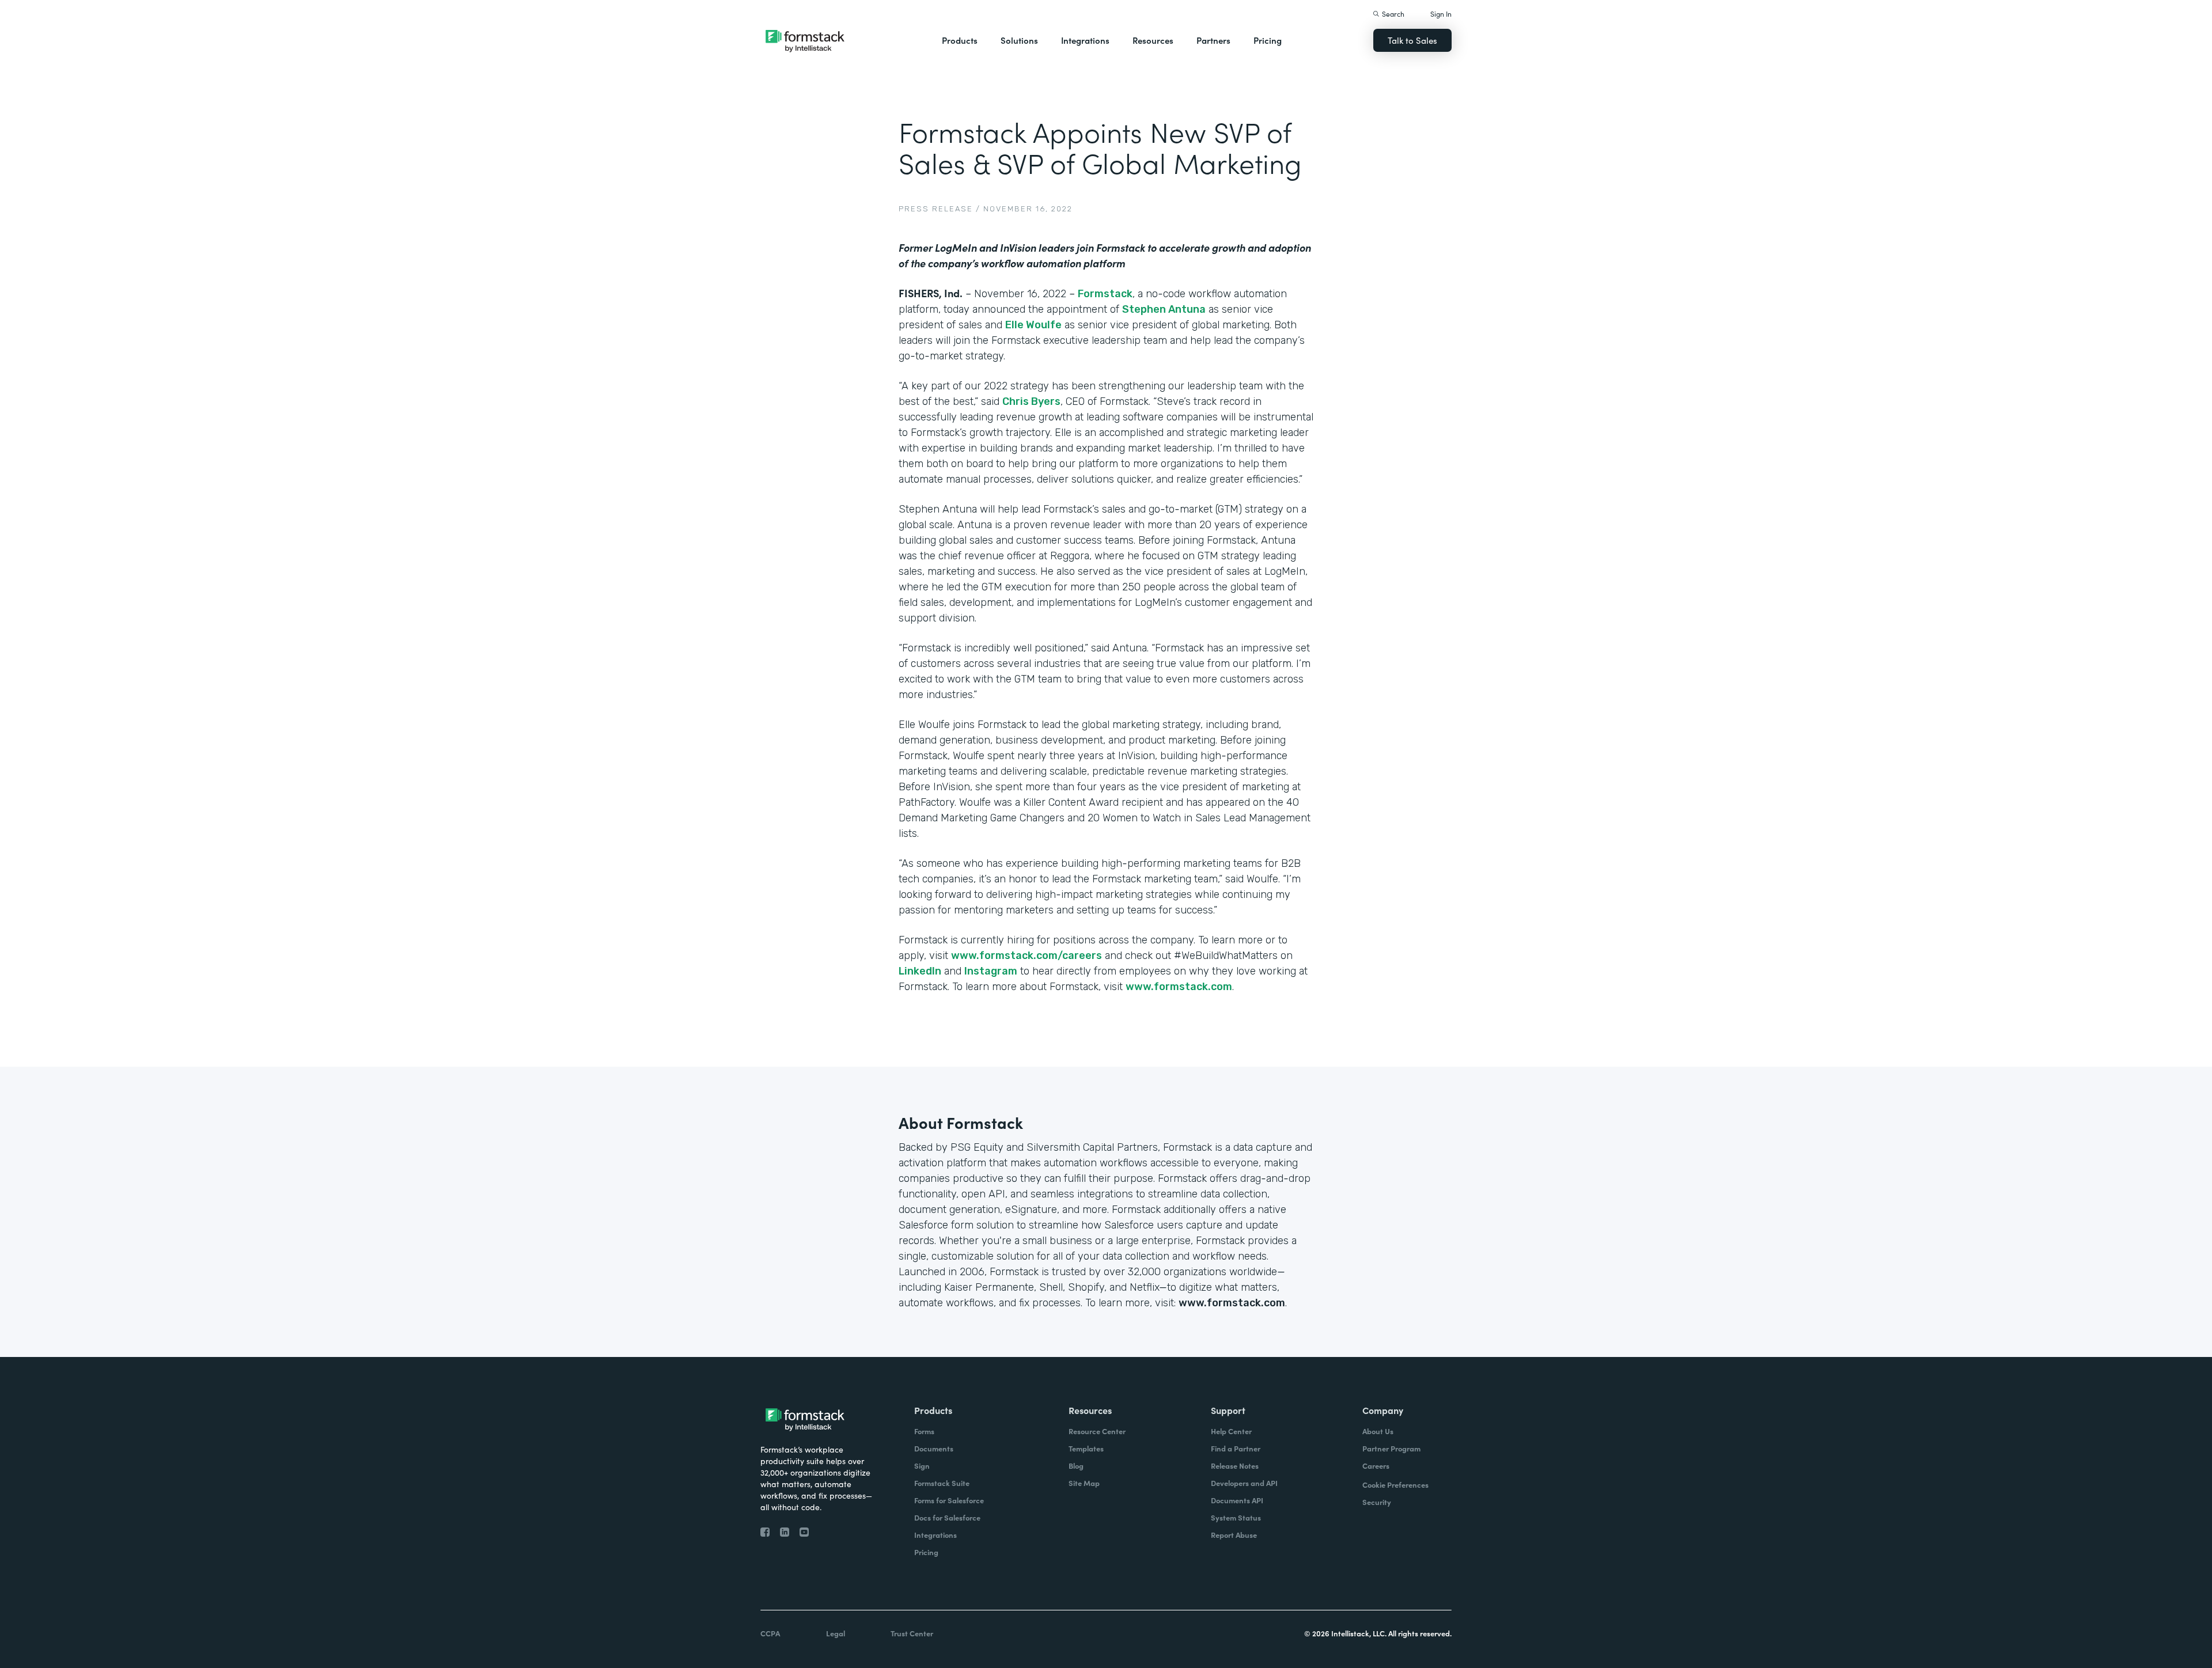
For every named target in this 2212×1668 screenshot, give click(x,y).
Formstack (1105, 294)
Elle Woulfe (1033, 325)
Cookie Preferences (1395, 1485)
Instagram (991, 971)
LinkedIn (920, 971)
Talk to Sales (1412, 40)
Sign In (1441, 14)
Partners (1213, 40)
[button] (960, 40)
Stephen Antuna (1164, 309)
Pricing (1268, 40)
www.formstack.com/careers (1027, 956)
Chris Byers (1031, 401)
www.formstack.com (1179, 987)
